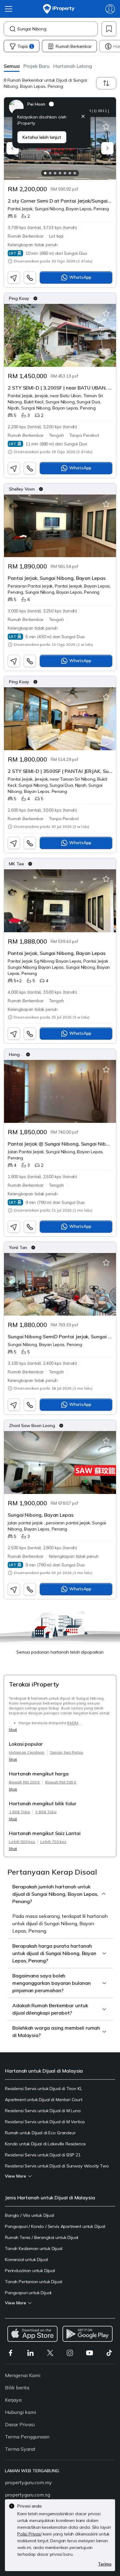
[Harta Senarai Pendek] (106, 127)
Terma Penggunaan (27, 2437)
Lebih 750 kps (53, 1842)
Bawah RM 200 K (24, 1782)
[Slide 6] (70, 173)
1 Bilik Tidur (20, 1812)
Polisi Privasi (29, 2534)
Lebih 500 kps (22, 1842)
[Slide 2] (50, 173)
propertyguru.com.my (28, 2482)
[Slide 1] (45, 173)
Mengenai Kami (23, 2375)
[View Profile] (60, 107)
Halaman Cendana (27, 1752)
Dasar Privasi (20, 2424)
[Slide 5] (65, 173)
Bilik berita (17, 2388)
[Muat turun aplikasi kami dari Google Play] (88, 2334)
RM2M (73, 1723)
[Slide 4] (60, 173)
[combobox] (57, 29)
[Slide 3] (55, 173)
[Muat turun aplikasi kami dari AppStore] (32, 2334)
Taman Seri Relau (66, 1752)
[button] (12, 66)
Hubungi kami (20, 2412)
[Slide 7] (75, 173)
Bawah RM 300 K (61, 1782)
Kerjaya (13, 2400)
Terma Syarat (20, 2449)
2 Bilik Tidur (46, 1812)
